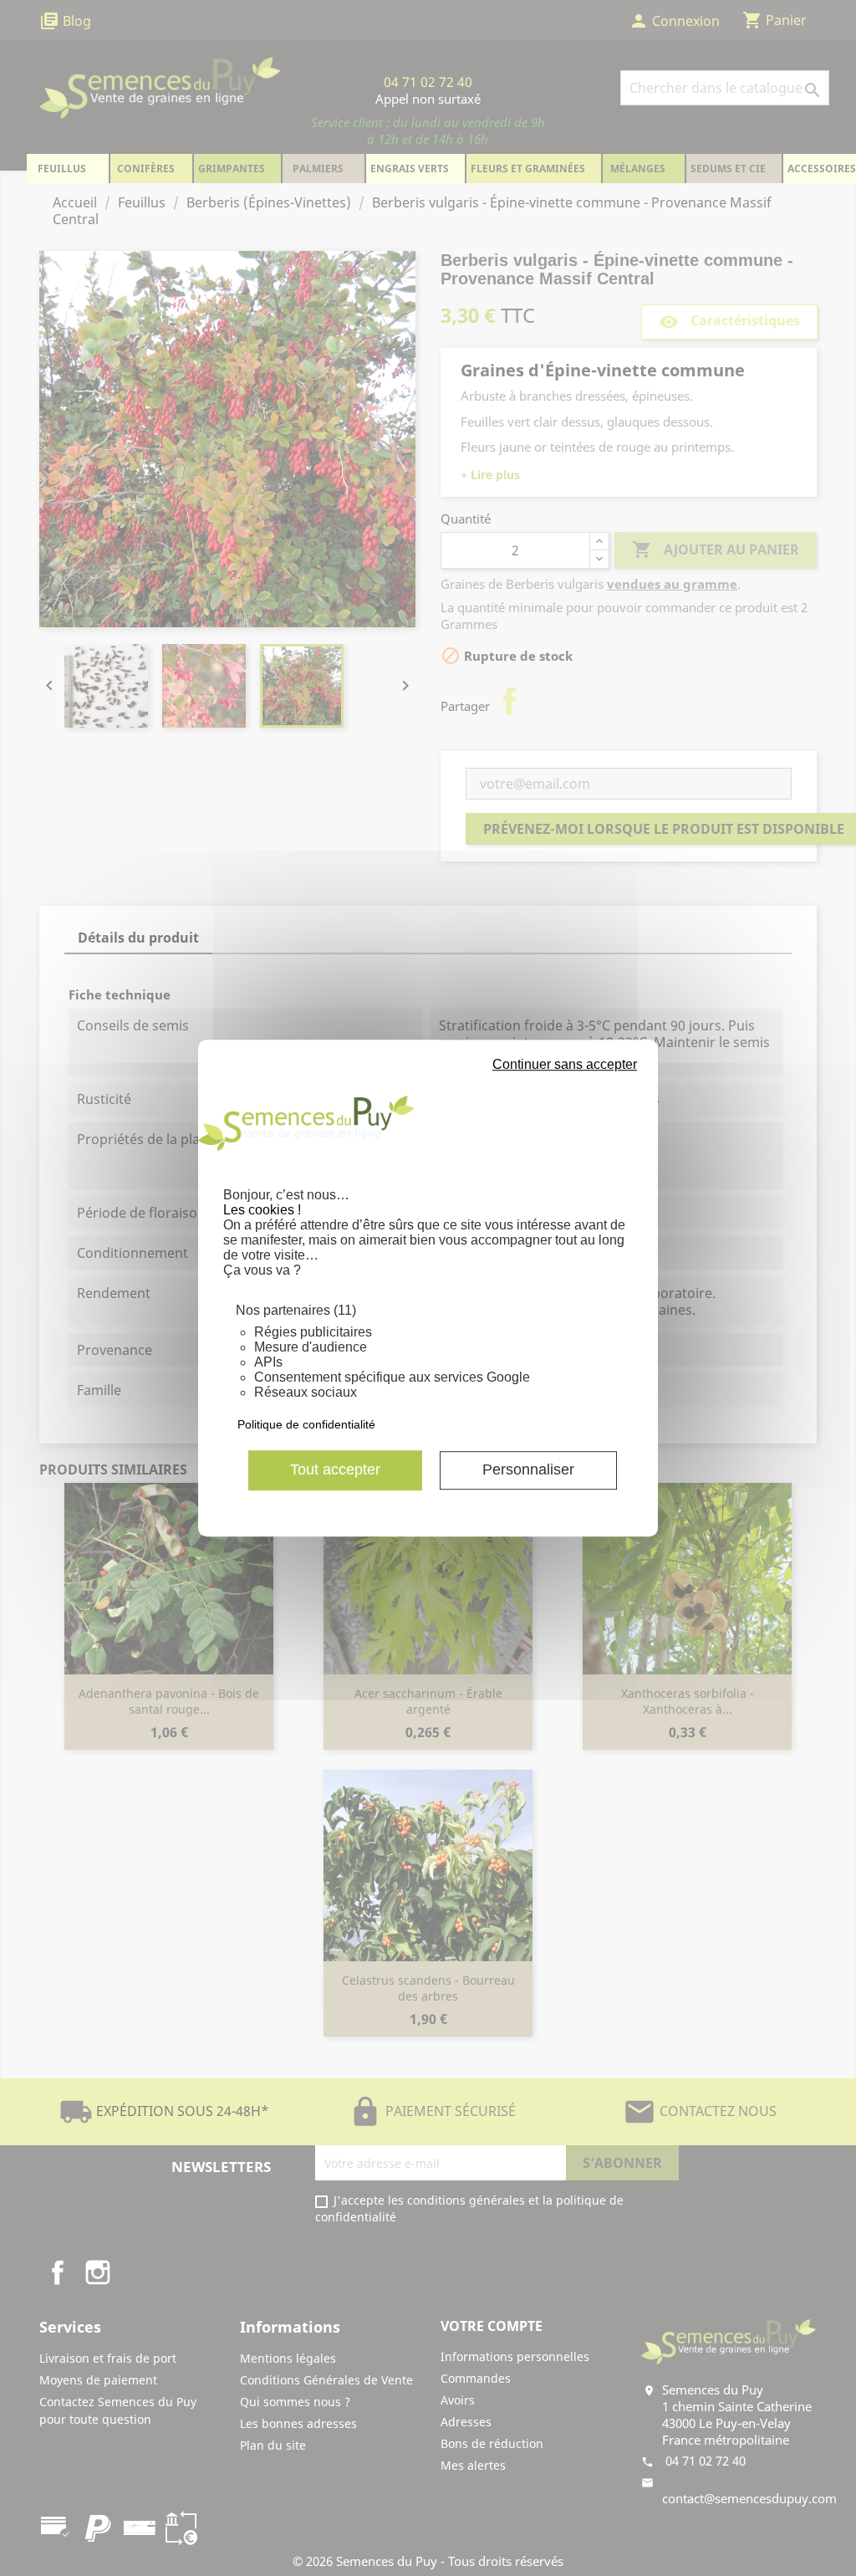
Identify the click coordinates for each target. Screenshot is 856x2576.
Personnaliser (528, 1469)
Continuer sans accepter (565, 1064)
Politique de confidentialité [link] (306, 1424)
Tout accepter (335, 1469)
